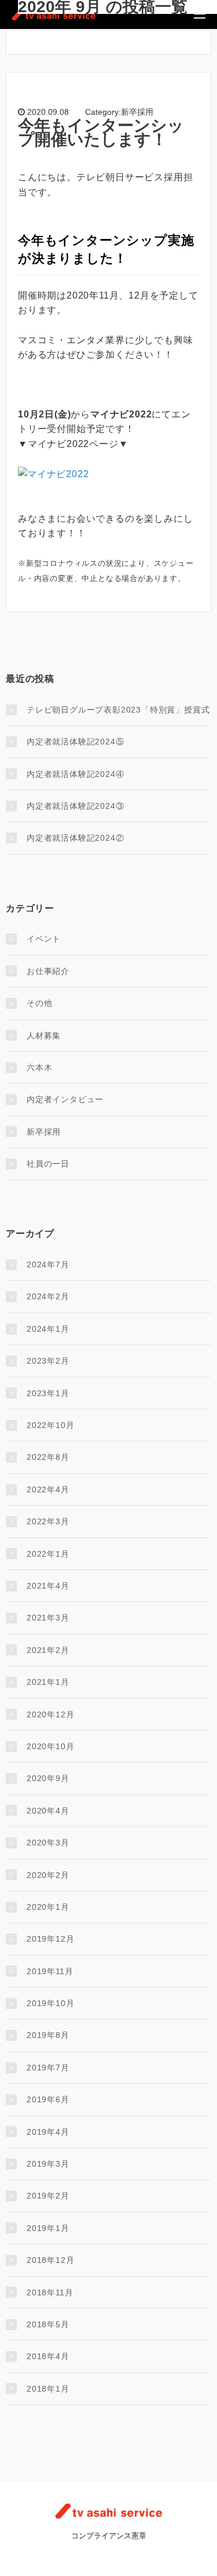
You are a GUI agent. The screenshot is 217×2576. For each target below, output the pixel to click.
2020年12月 (50, 1714)
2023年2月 (48, 1361)
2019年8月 (48, 2035)
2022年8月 (48, 1457)
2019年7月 (48, 2068)
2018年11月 (50, 2292)
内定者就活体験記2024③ (75, 806)
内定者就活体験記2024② (75, 838)
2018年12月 (50, 2260)
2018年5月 (48, 2324)
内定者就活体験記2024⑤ (75, 742)
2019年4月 (48, 2132)
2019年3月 (48, 2164)
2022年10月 (50, 1425)
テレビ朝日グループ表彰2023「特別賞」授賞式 (118, 710)
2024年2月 (48, 1296)
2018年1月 (48, 2389)
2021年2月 (48, 1650)
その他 (39, 1003)
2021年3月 (48, 1618)
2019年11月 (50, 1971)
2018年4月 (48, 2356)
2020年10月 (50, 1746)
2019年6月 (48, 2099)
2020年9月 (48, 1778)
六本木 (39, 1067)
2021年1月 (48, 1682)
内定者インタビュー (65, 1099)
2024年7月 (48, 1265)
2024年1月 (48, 1329)
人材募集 (44, 1036)
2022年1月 (48, 1554)
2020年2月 (48, 1875)
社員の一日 (48, 1164)
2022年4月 (48, 1489)
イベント (44, 939)
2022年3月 (48, 1521)
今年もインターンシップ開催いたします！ (101, 132)
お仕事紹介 (48, 971)
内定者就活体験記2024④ (75, 774)
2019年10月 (50, 2003)
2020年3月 (48, 1843)
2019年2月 (48, 2196)
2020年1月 (48, 1907)
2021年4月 (48, 1586)
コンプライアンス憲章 (109, 2536)
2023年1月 (48, 1393)
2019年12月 (50, 1939)
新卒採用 (44, 1132)
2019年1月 (48, 2228)
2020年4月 (48, 1811)
